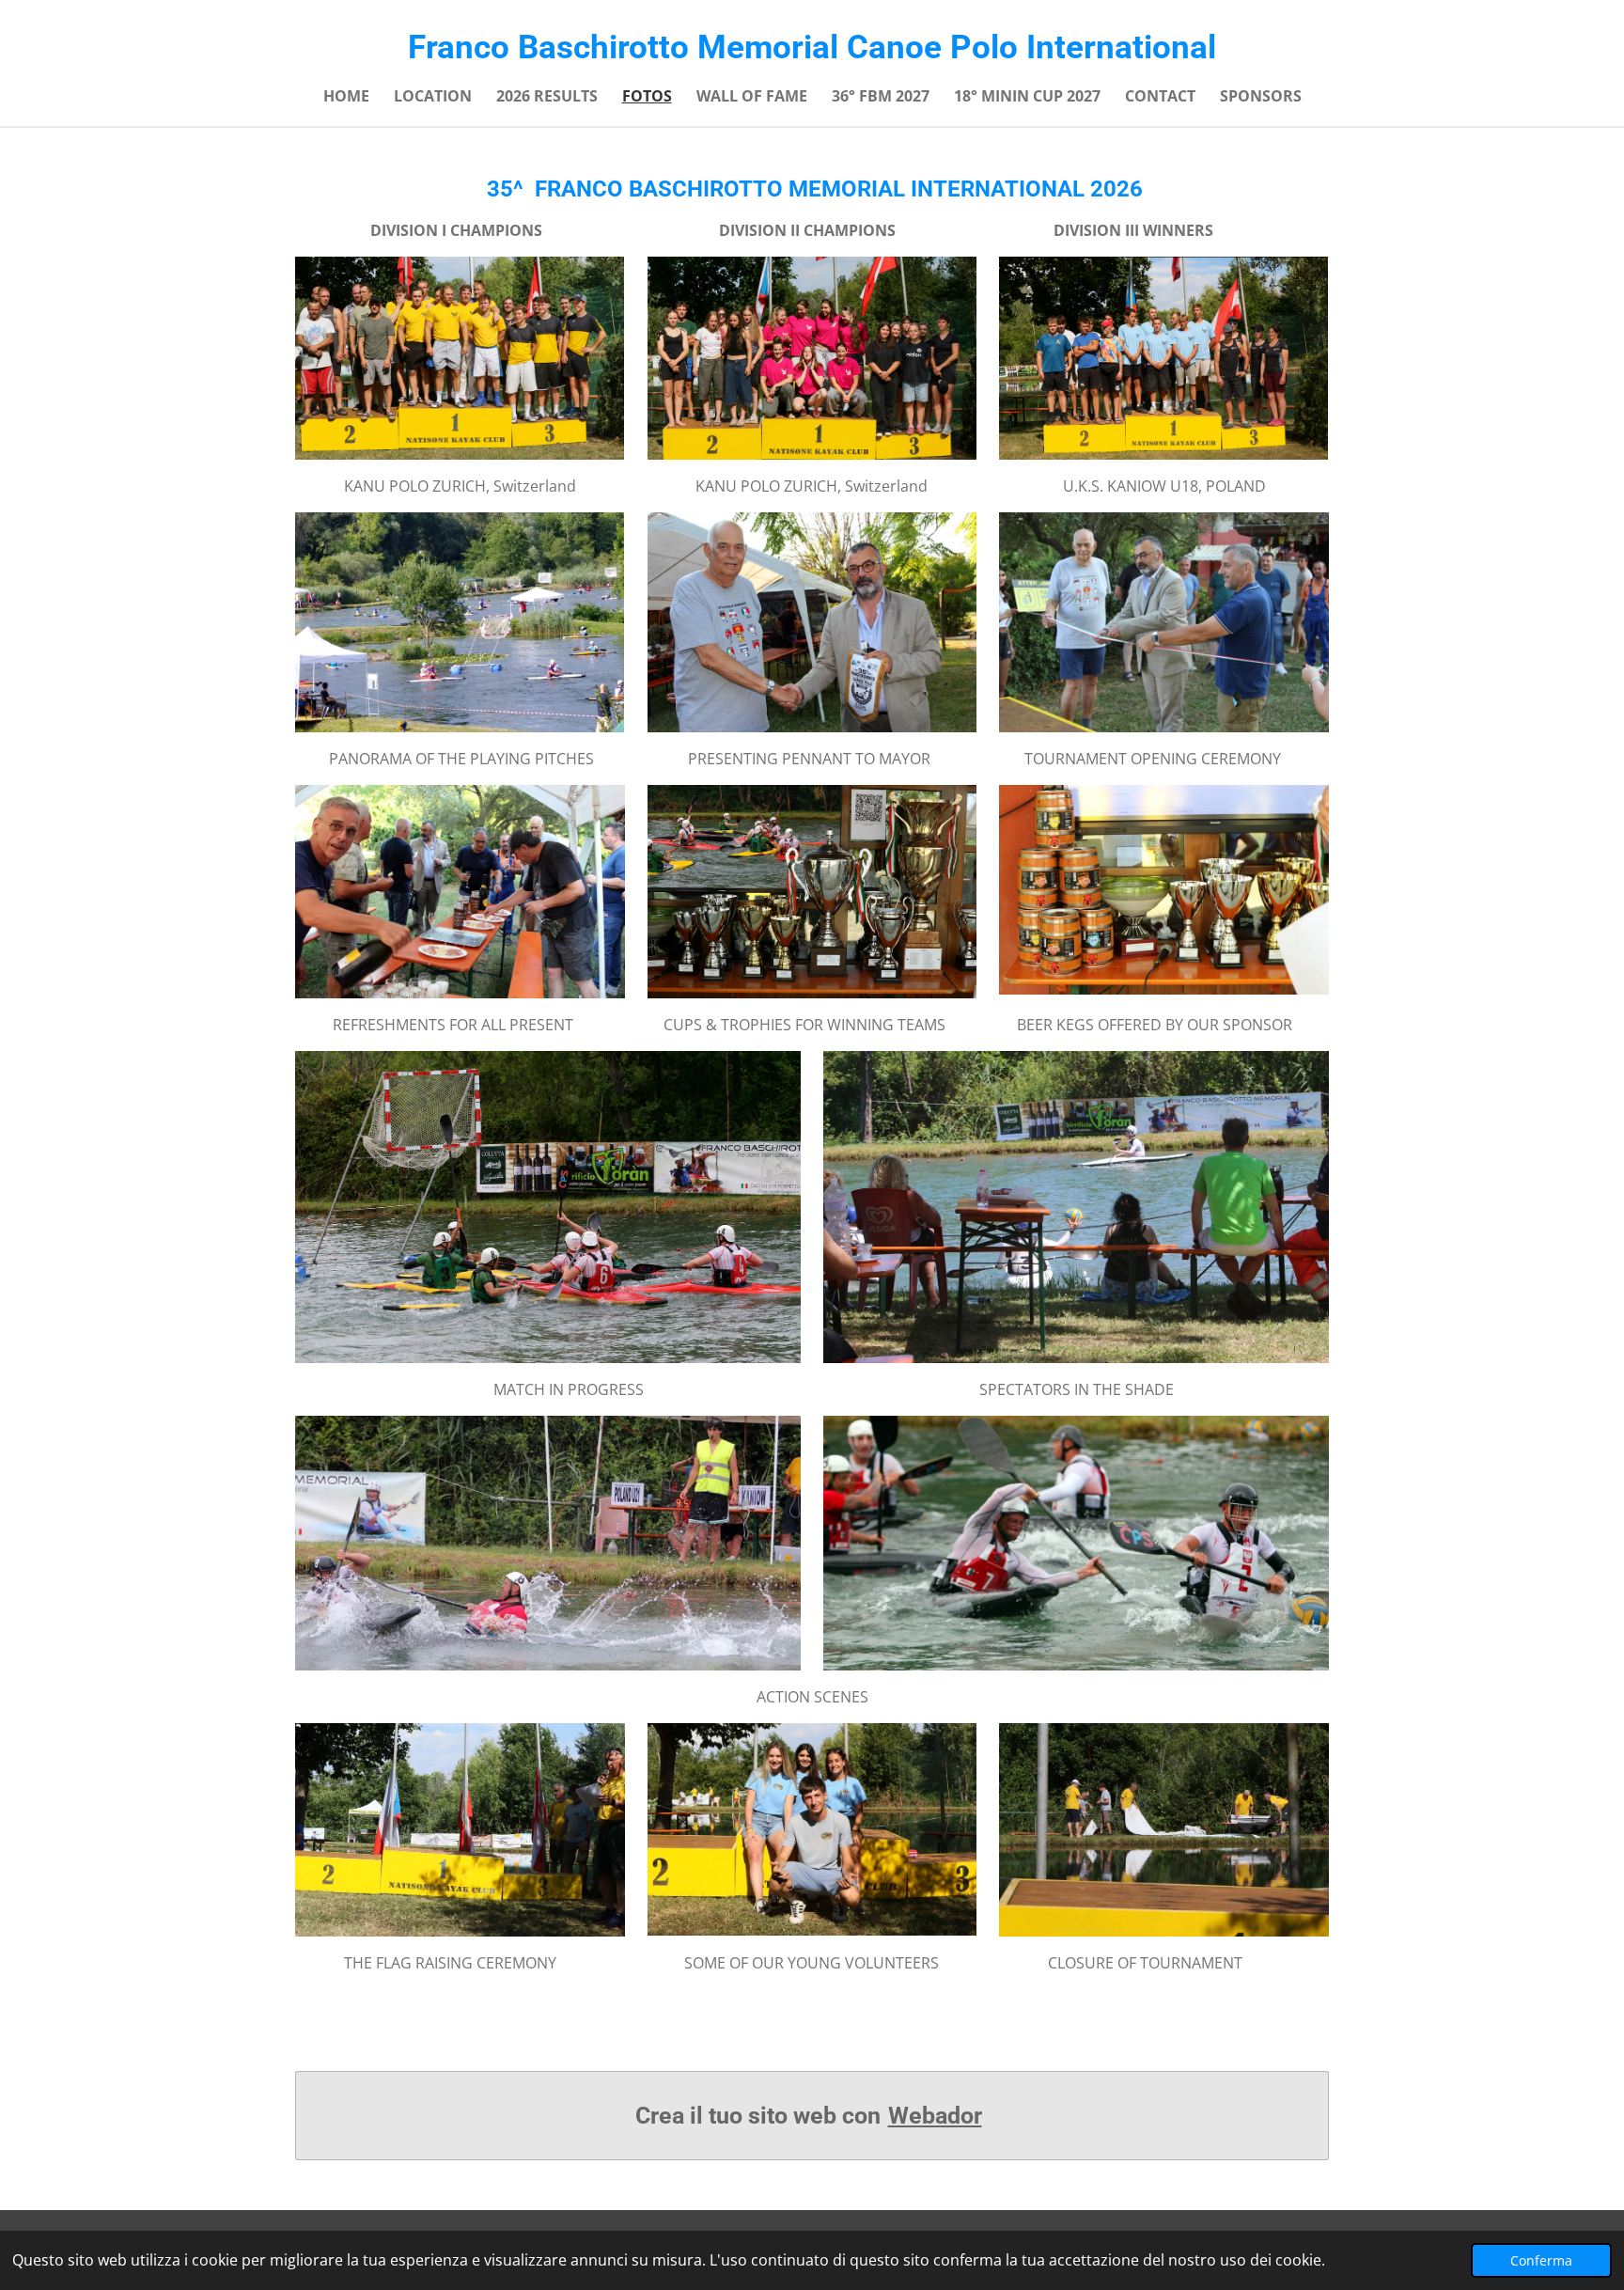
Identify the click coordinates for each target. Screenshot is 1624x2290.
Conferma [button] (1541, 2260)
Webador (935, 2116)
